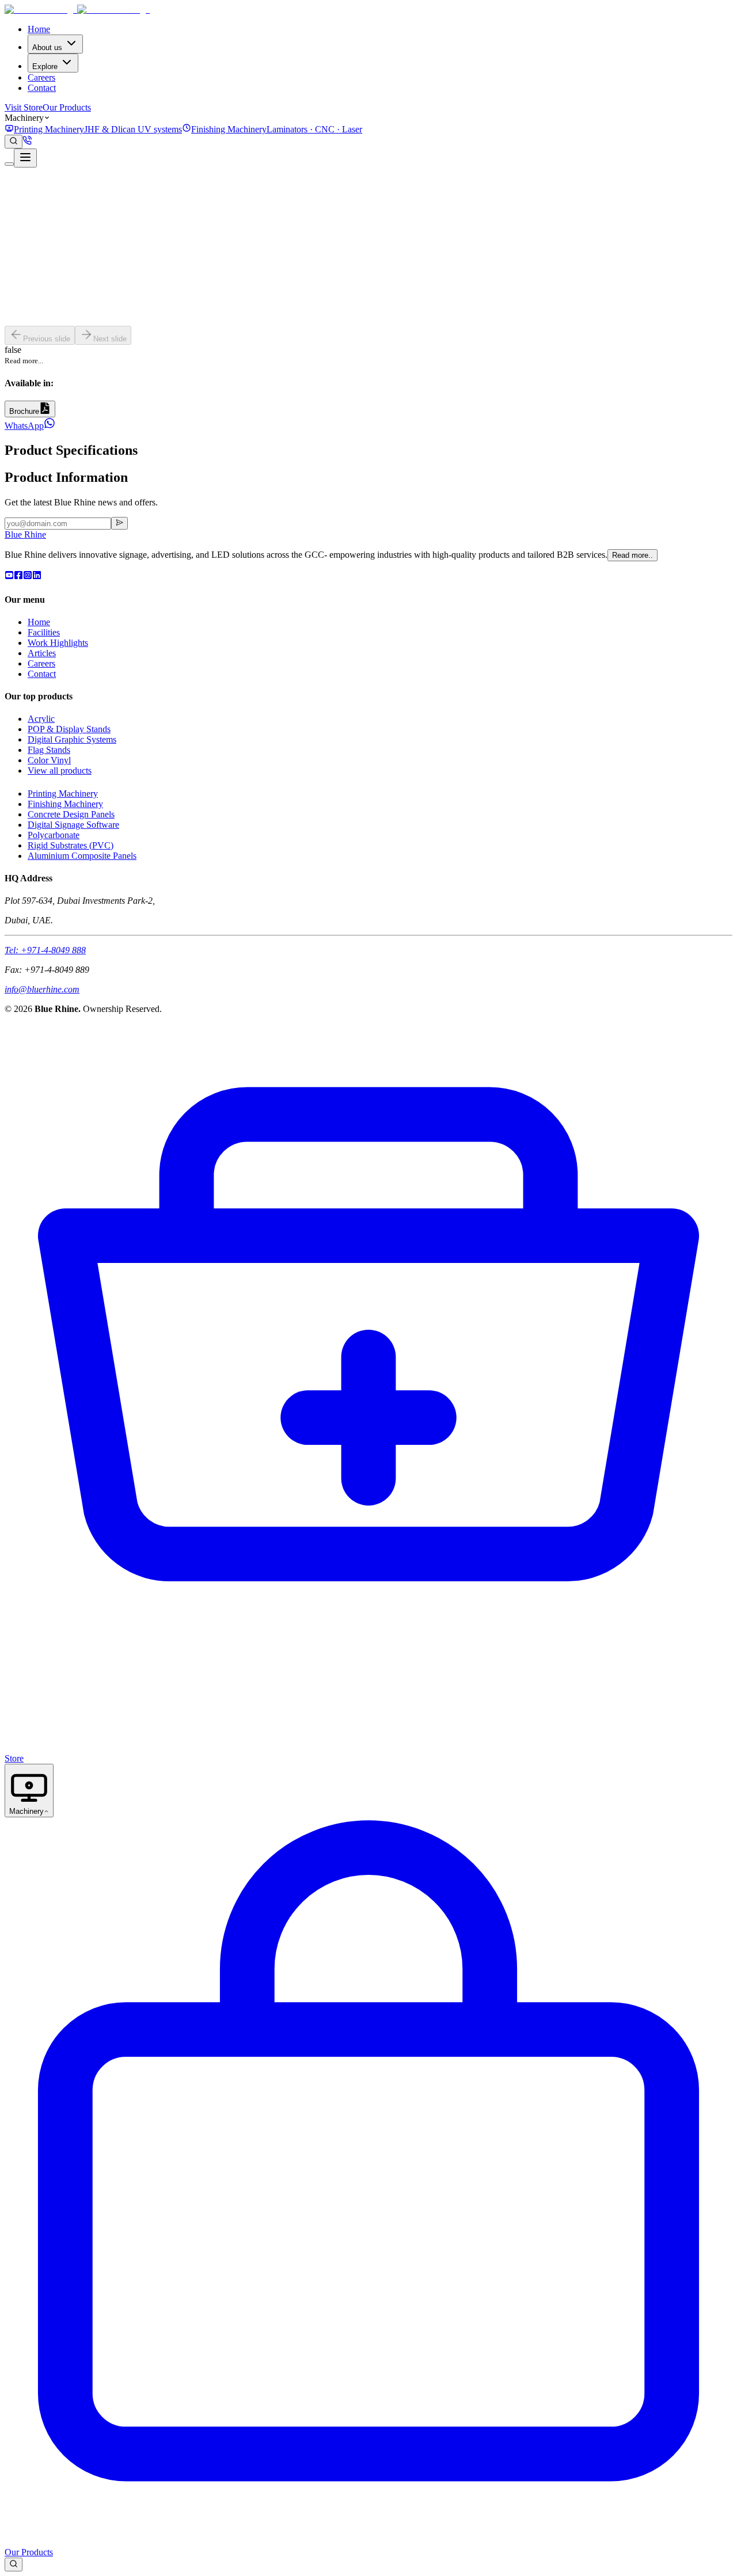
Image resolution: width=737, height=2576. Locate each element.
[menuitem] (93, 129)
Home (39, 29)
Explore (45, 66)
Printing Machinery (63, 794)
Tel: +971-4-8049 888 (45, 950)
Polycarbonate (54, 835)
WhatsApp (24, 426)
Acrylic (41, 719)
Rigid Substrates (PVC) (71, 845)
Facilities (44, 632)
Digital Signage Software (73, 825)
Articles (42, 653)
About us (47, 47)
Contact (42, 88)
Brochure (24, 411)
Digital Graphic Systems (72, 739)
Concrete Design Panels (71, 814)
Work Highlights (58, 643)
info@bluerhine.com (42, 989)
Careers (41, 77)
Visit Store (24, 107)
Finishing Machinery (65, 804)
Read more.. (632, 555)
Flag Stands (49, 750)
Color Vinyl (49, 760)
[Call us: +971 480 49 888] (27, 142)
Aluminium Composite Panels (82, 856)
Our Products (67, 107)
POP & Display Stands (69, 729)
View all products (60, 770)
